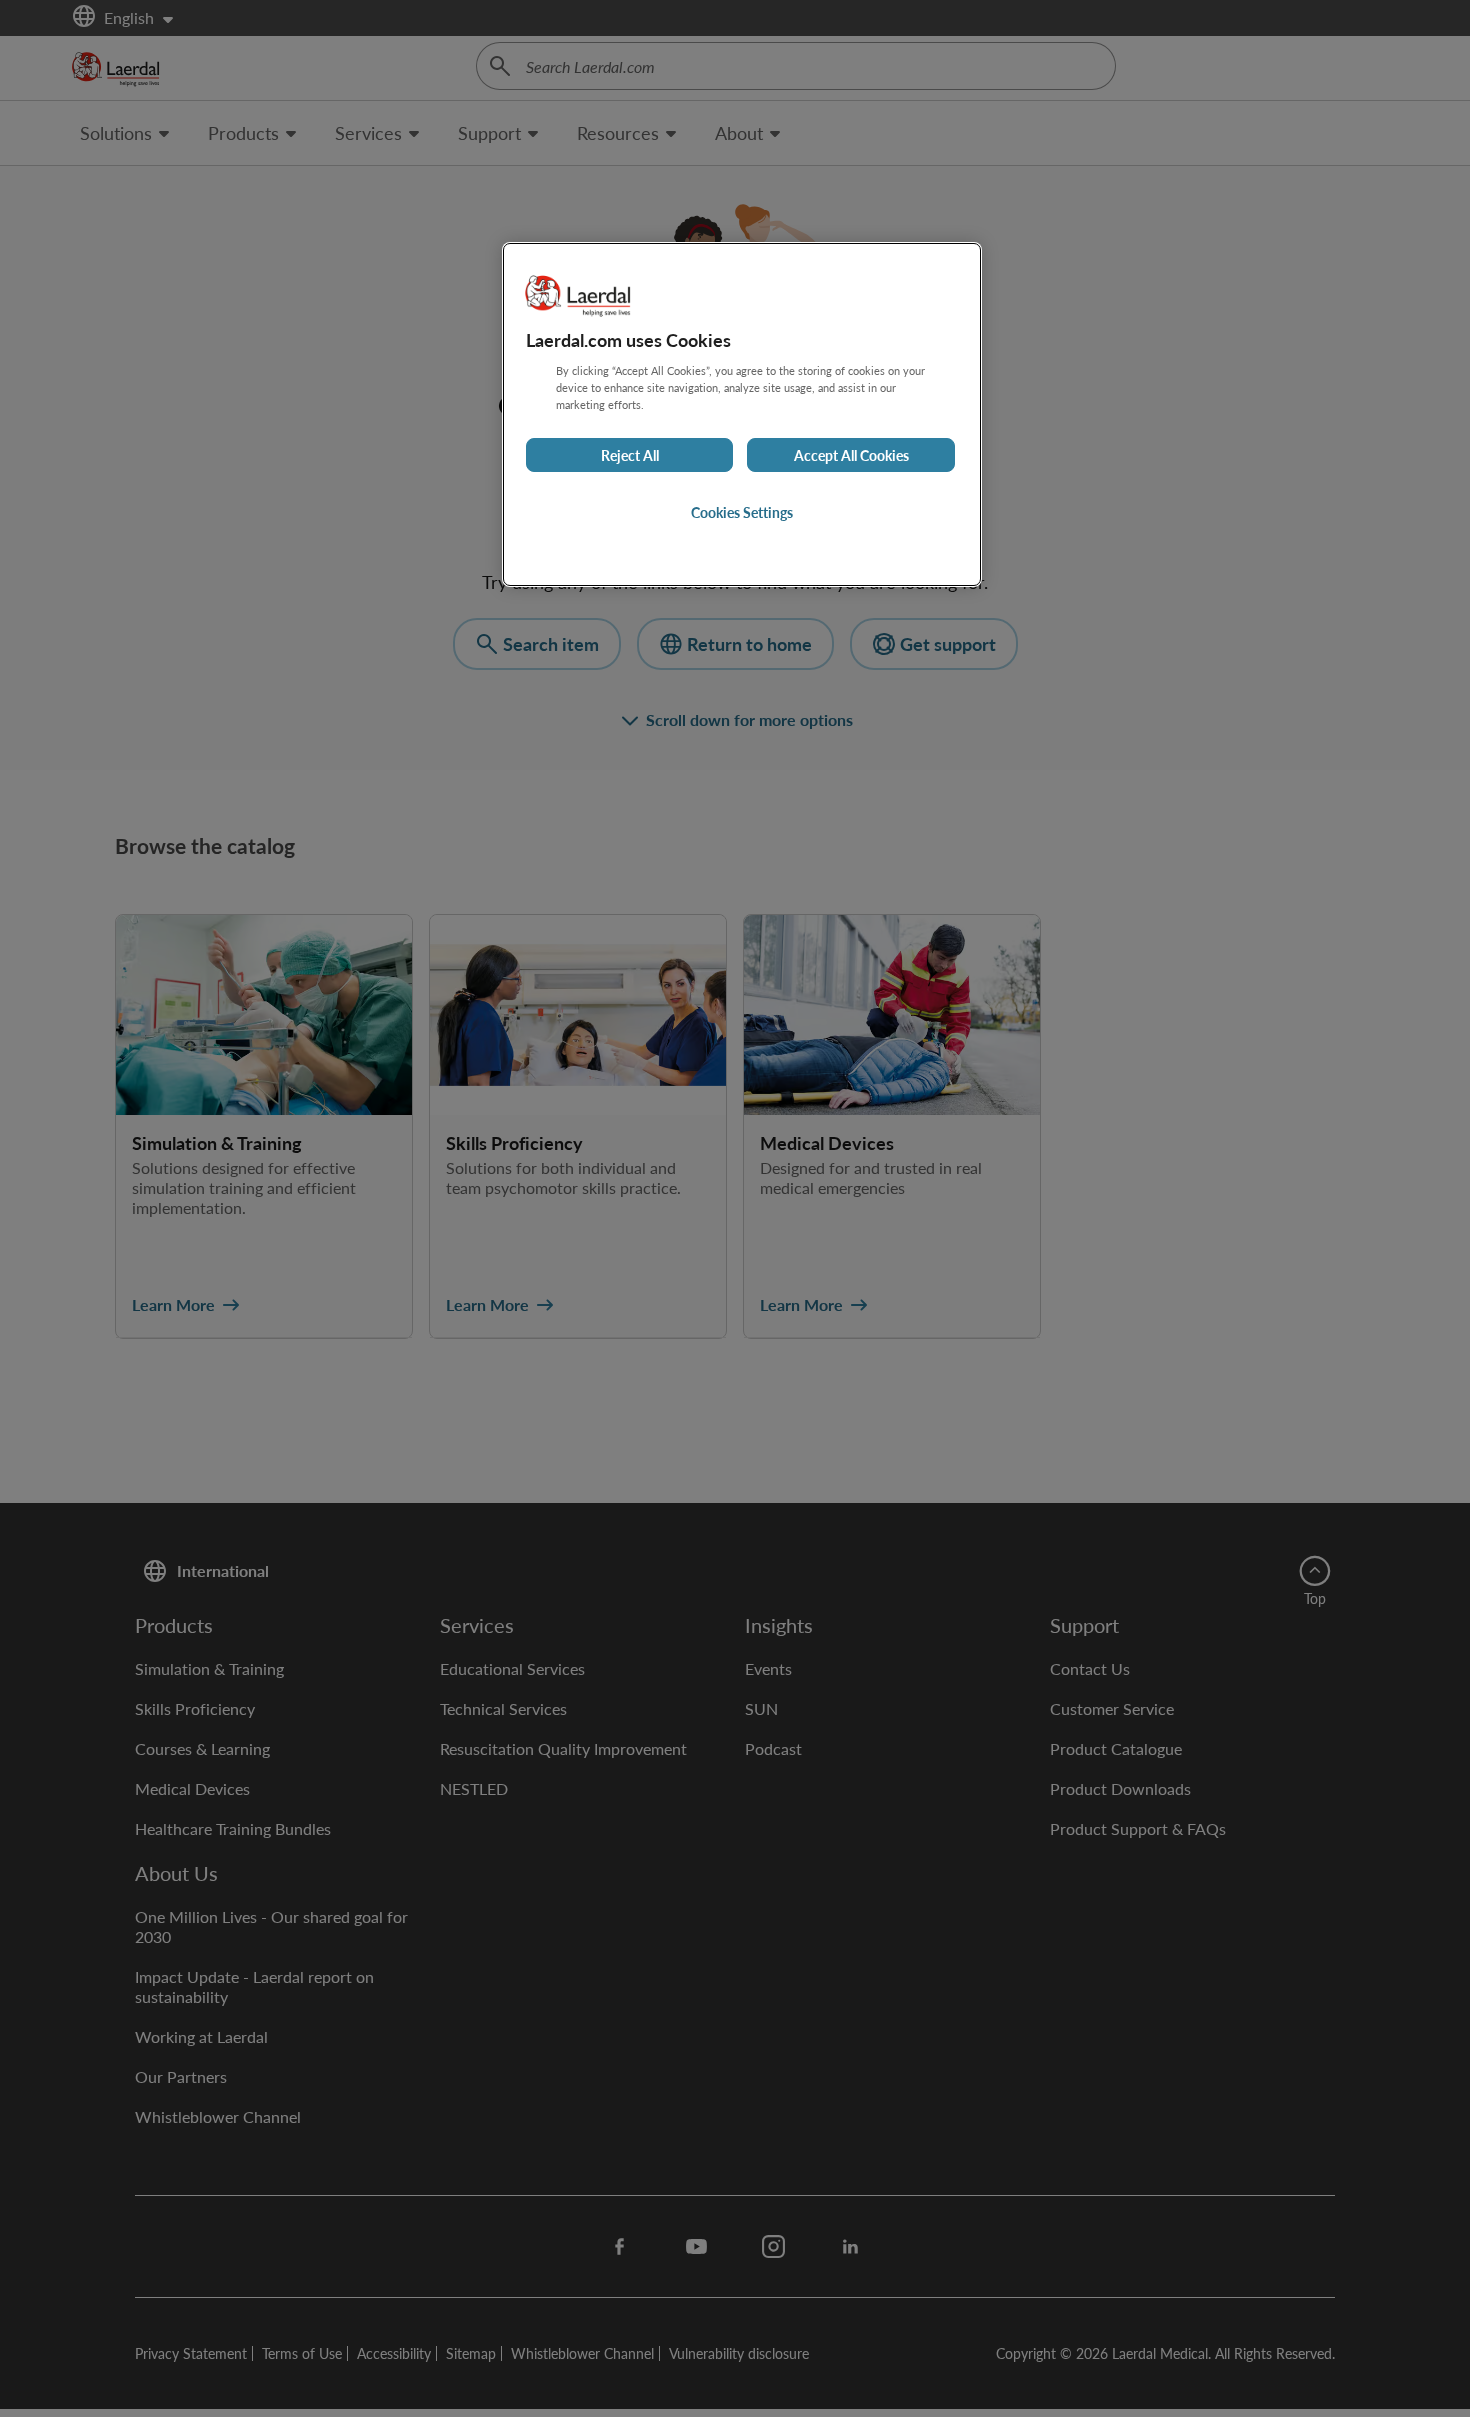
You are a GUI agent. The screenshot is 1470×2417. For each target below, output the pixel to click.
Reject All (630, 455)
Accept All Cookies (851, 455)
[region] (742, 414)
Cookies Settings (742, 512)
